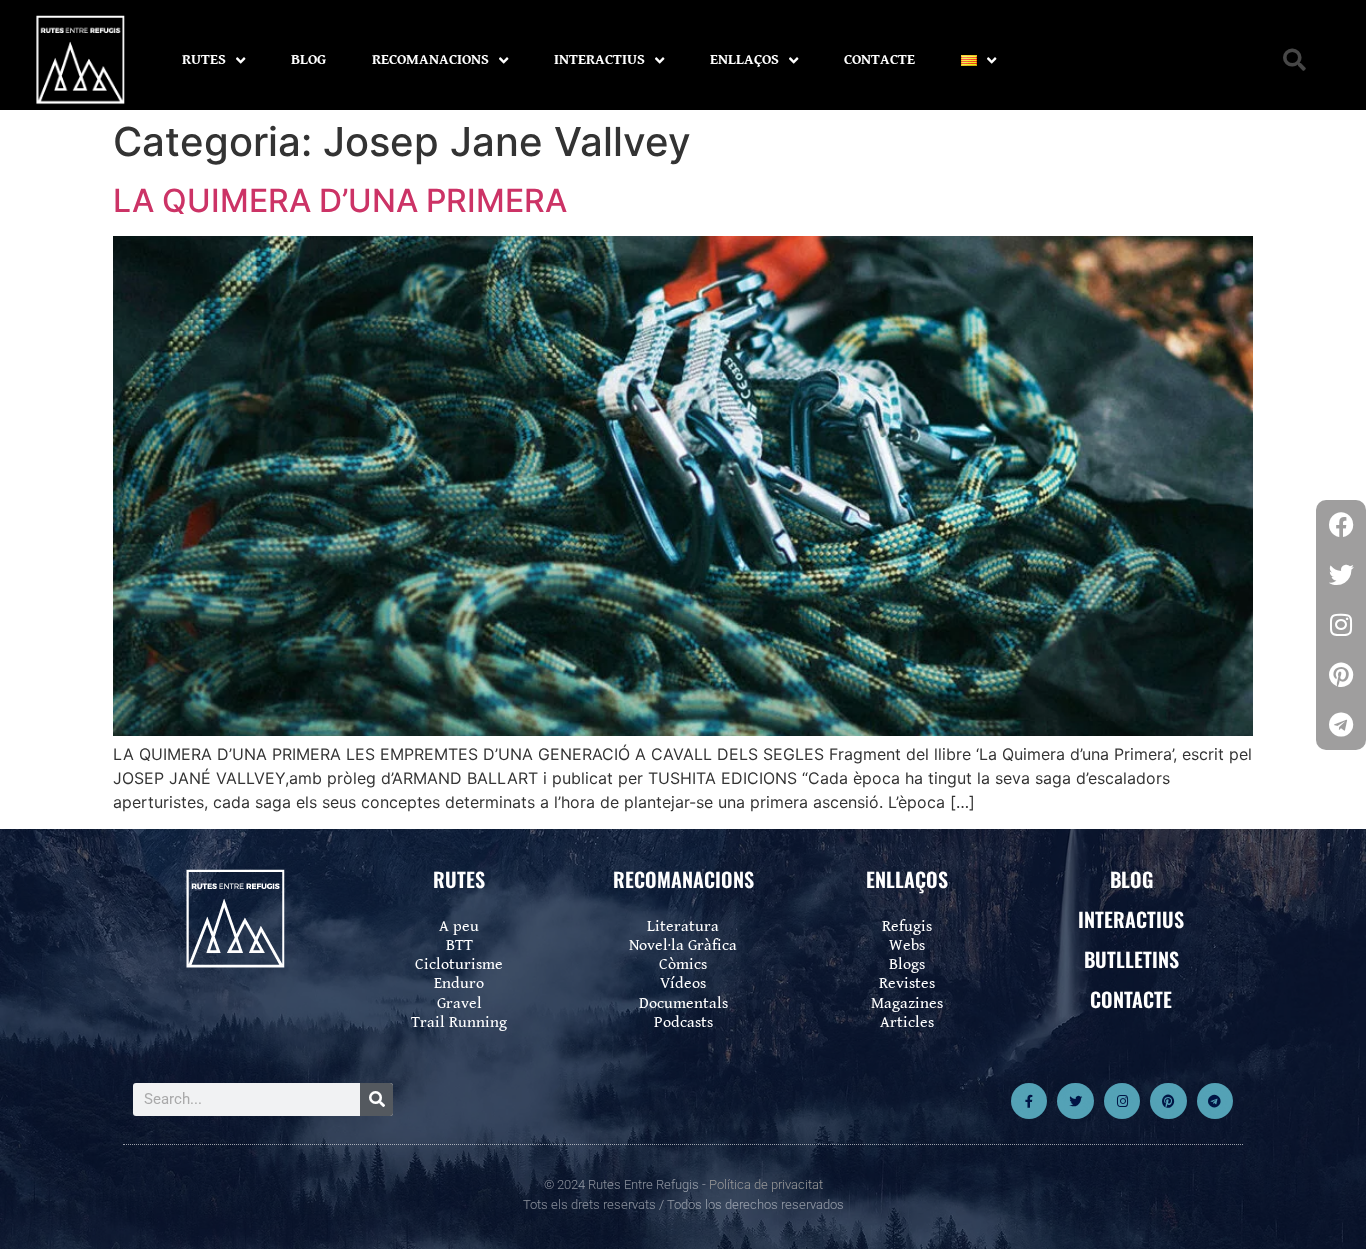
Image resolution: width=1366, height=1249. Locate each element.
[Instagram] (1122, 1101)
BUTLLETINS (1131, 959)
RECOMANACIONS (430, 59)
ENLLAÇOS (744, 59)
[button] (1294, 60)
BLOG (308, 59)
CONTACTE (879, 59)
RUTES (204, 59)
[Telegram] (1215, 1101)
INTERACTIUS (599, 59)
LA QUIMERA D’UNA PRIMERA (340, 200)
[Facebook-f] (1029, 1101)
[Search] (376, 1099)
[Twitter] (1075, 1101)
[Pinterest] (1168, 1101)
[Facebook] (1341, 525)
